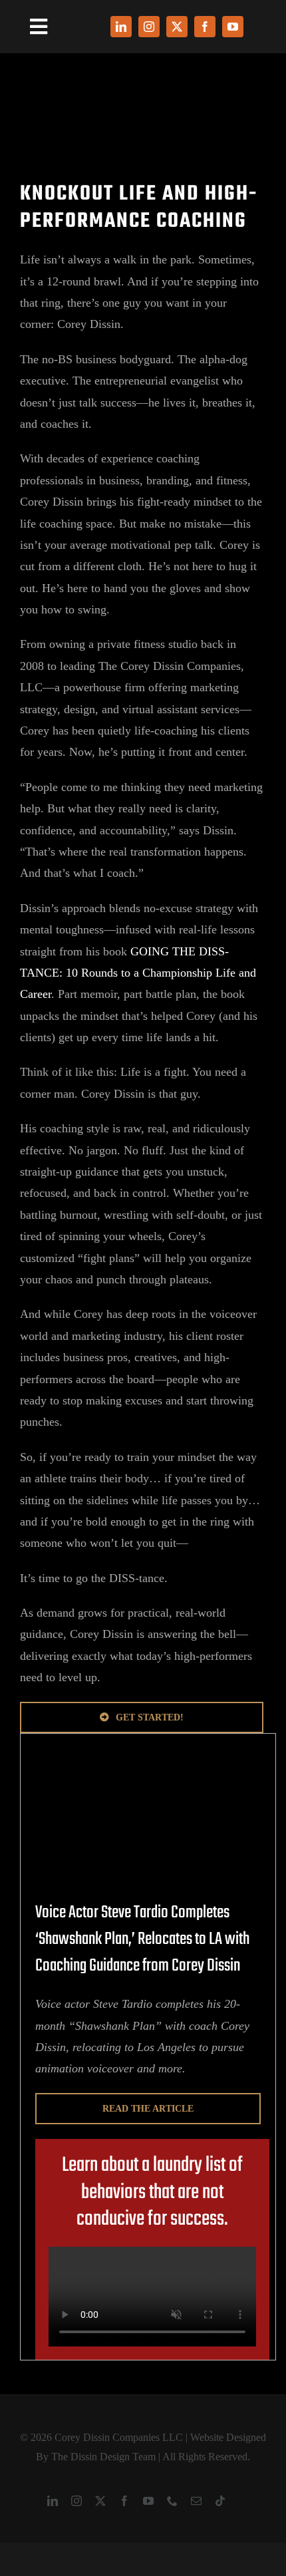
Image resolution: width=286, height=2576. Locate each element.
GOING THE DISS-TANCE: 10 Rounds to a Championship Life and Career (138, 973)
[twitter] (177, 27)
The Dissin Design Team (103, 2457)
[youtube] (233, 27)
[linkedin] (121, 27)
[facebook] (205, 27)
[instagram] (149, 27)
